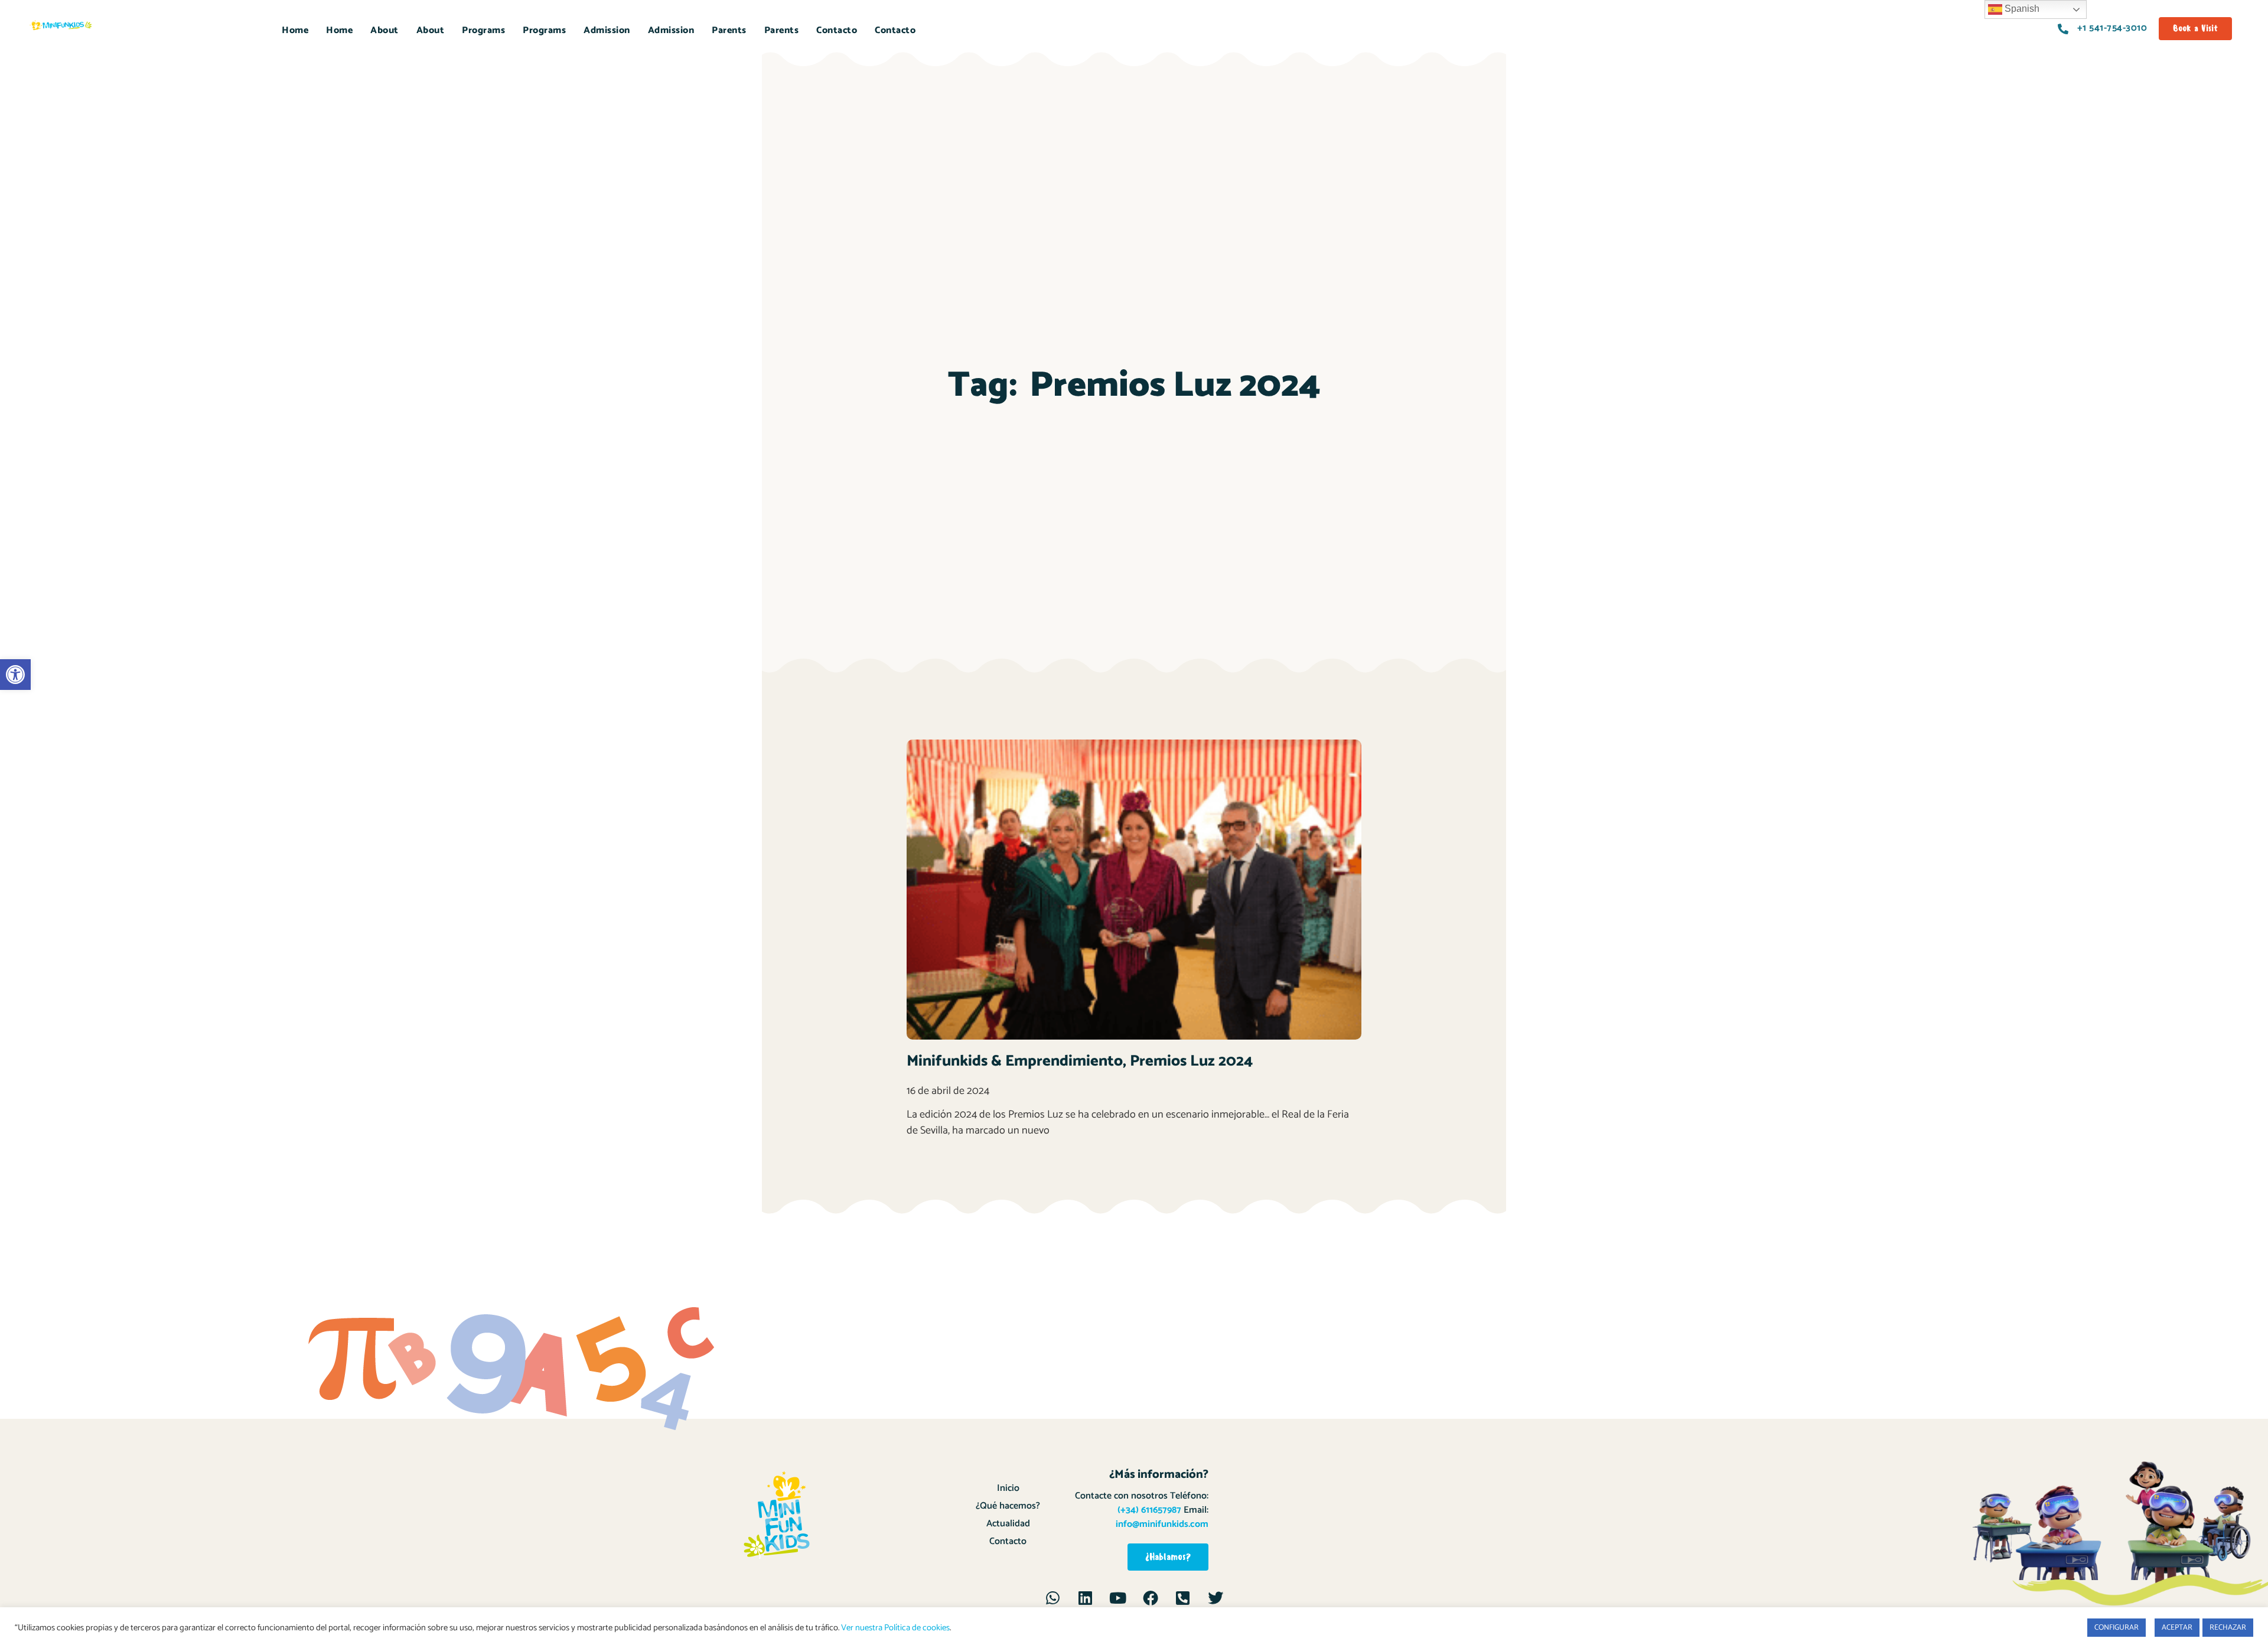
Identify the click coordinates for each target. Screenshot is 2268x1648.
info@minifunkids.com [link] (1162, 1524)
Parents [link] (729, 30)
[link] (15, 675)
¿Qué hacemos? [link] (1008, 1506)
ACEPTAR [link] (2177, 1628)
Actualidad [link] (1008, 1524)
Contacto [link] (837, 30)
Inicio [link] (1008, 1488)
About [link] (384, 30)
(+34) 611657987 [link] (1149, 1510)
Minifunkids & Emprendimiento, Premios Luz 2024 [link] (1080, 1061)
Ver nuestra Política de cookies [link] (895, 1628)
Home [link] (295, 30)
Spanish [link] (2021, 9)
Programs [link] (483, 30)
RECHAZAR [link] (2228, 1628)
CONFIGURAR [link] (2117, 1628)
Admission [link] (607, 30)
